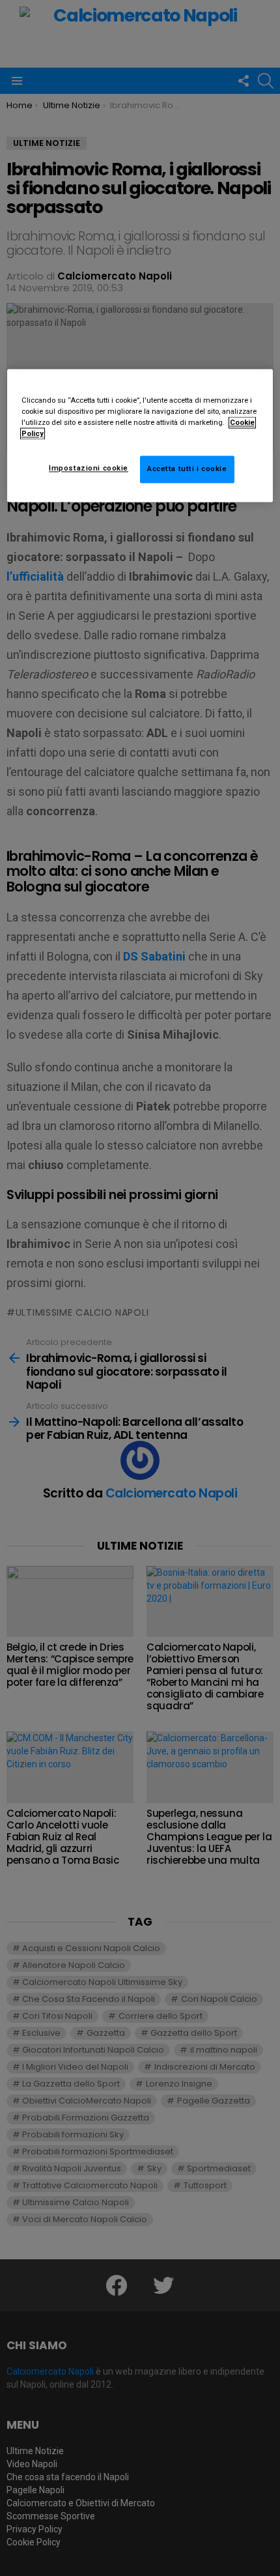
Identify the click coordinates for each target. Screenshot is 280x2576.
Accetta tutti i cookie (187, 469)
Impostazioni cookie (89, 469)
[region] (140, 435)
